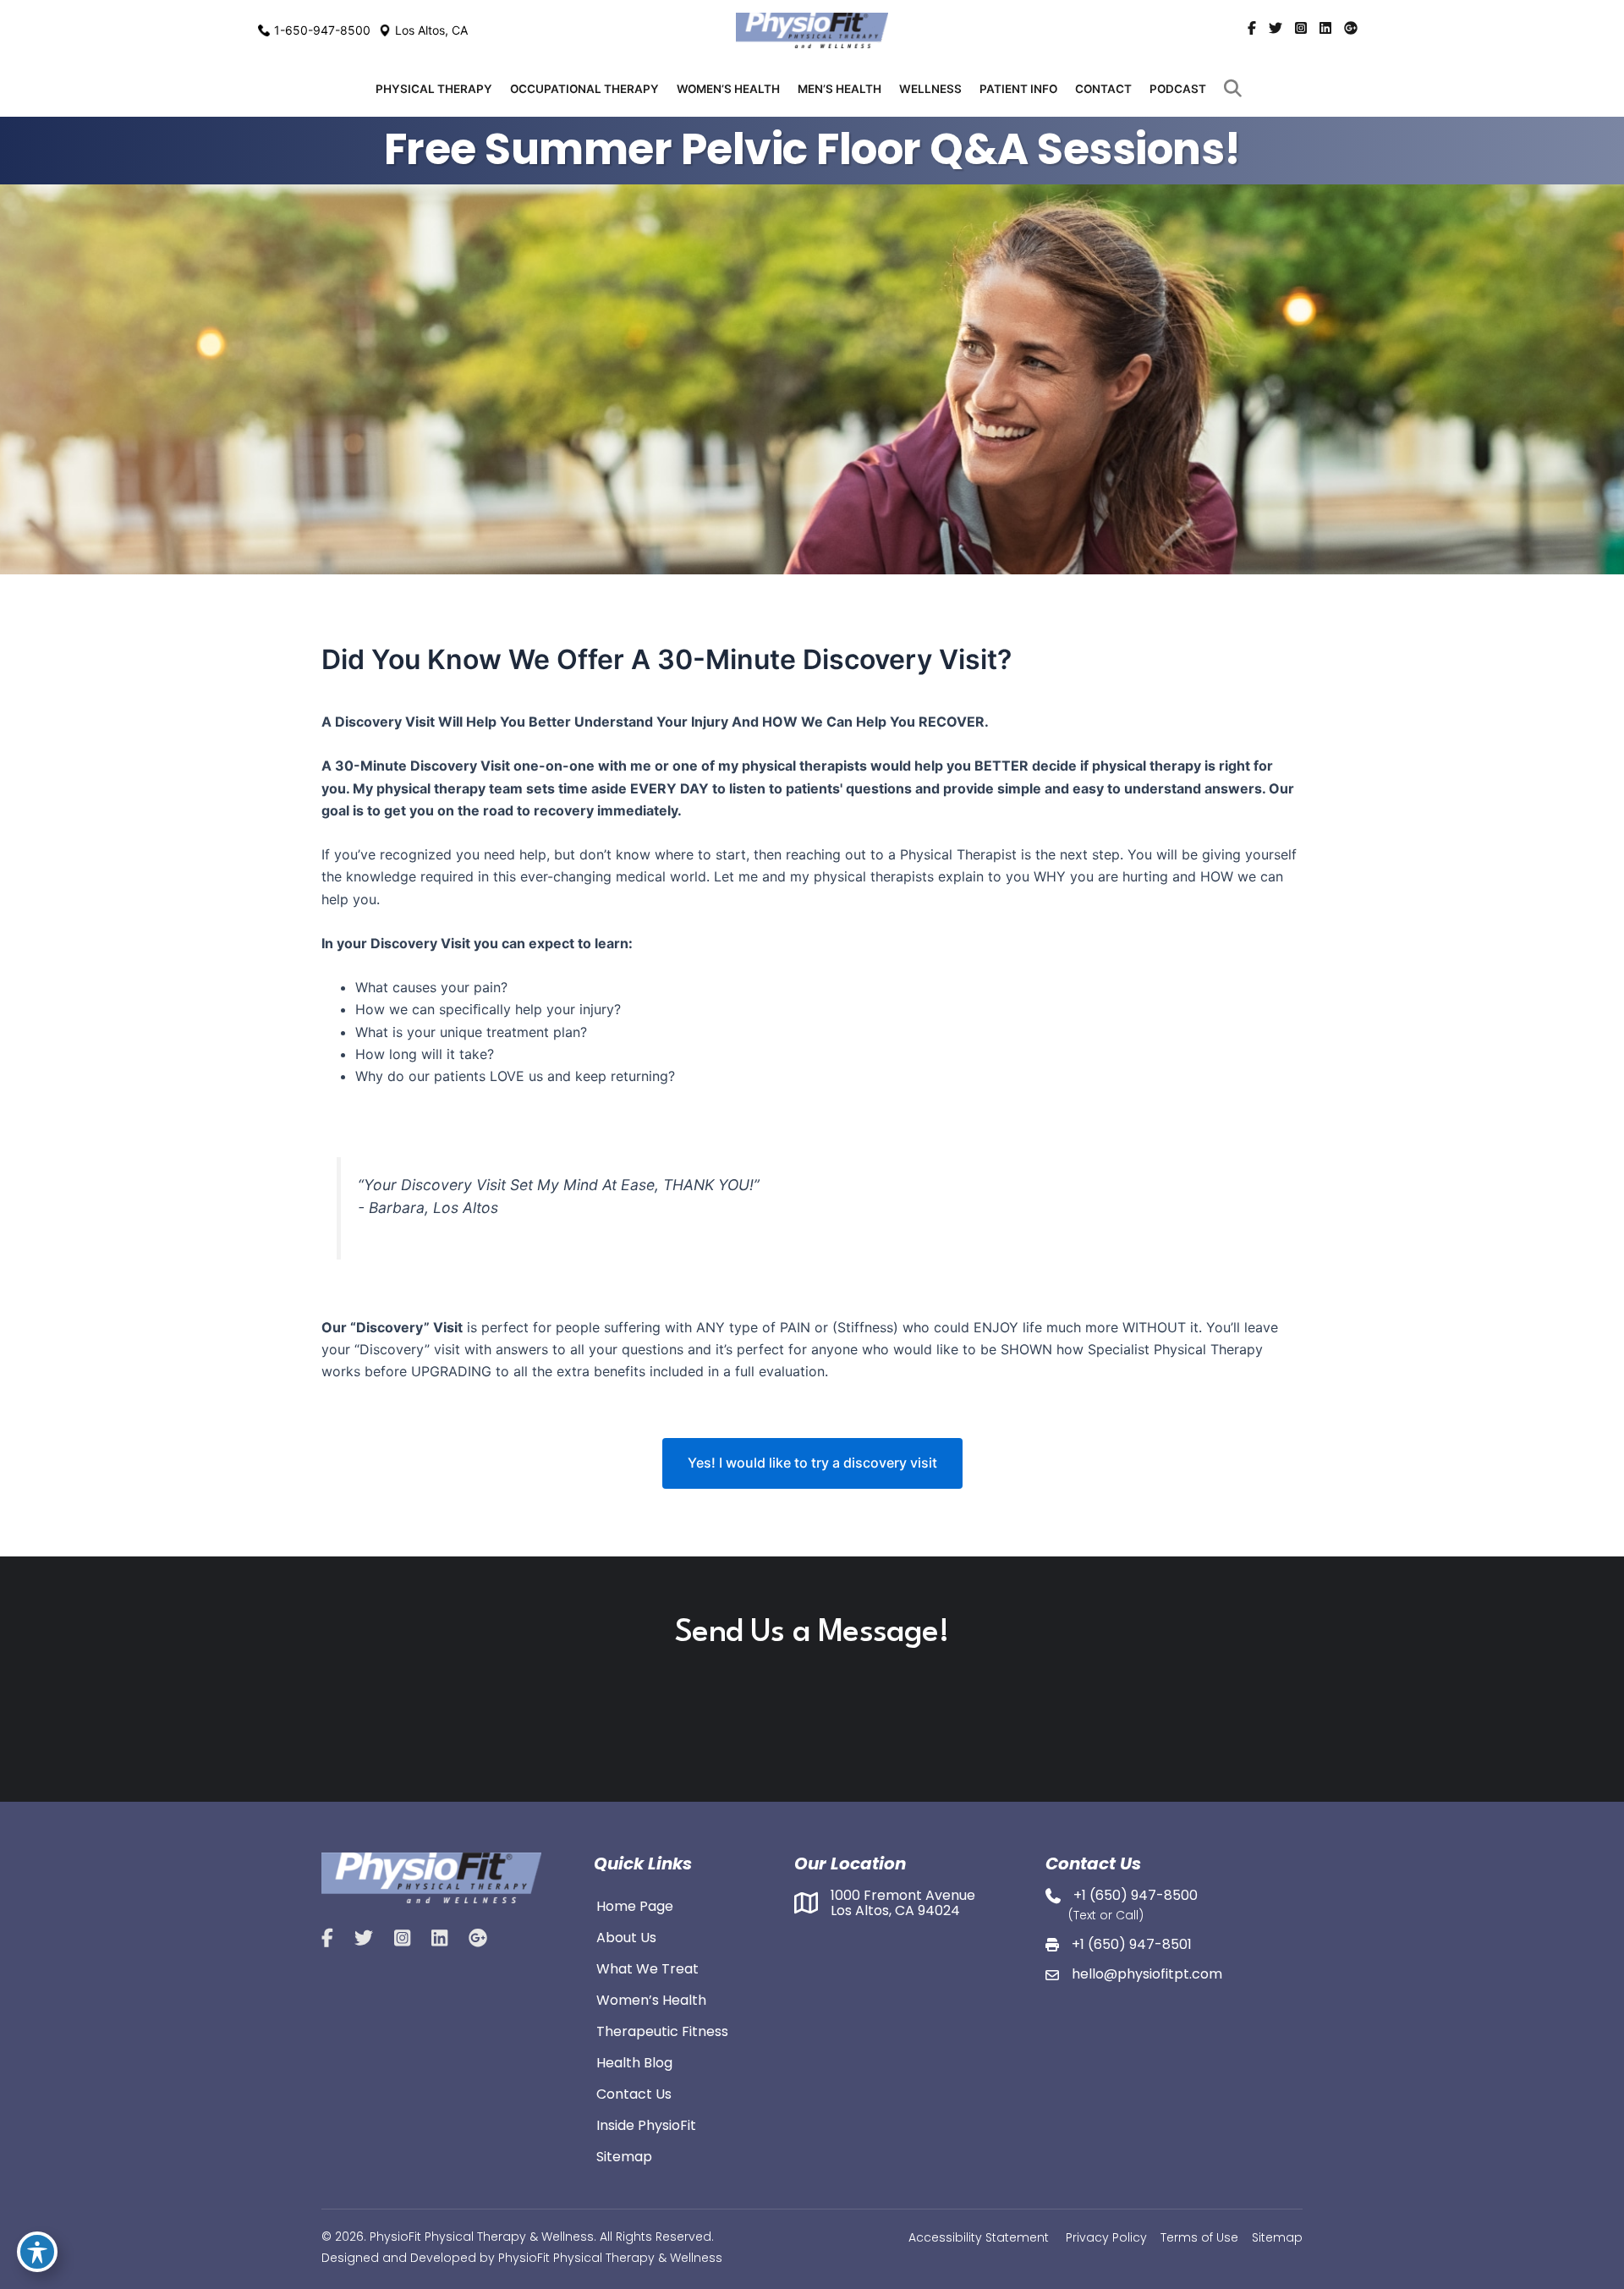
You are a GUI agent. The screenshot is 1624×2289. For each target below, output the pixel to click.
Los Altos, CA (431, 30)
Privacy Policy (1106, 2237)
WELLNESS (930, 89)
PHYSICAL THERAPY (434, 89)
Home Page (635, 1905)
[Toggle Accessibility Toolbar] (37, 2252)
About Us (626, 1936)
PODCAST (1178, 89)
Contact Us (634, 2093)
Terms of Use (1199, 2237)
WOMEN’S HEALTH (728, 89)
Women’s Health (651, 1999)
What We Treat (647, 1968)
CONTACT (1103, 89)
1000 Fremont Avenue (903, 1895)
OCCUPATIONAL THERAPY (584, 89)
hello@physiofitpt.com (1147, 1974)
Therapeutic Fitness (662, 2030)
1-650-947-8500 (322, 30)
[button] (1236, 89)
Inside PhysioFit (646, 2124)
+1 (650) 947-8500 (1136, 1895)
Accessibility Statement (979, 2237)
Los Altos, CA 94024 (895, 1910)
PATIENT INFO (1018, 89)
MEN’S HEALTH (839, 89)
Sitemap (624, 2155)
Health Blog (634, 2061)
